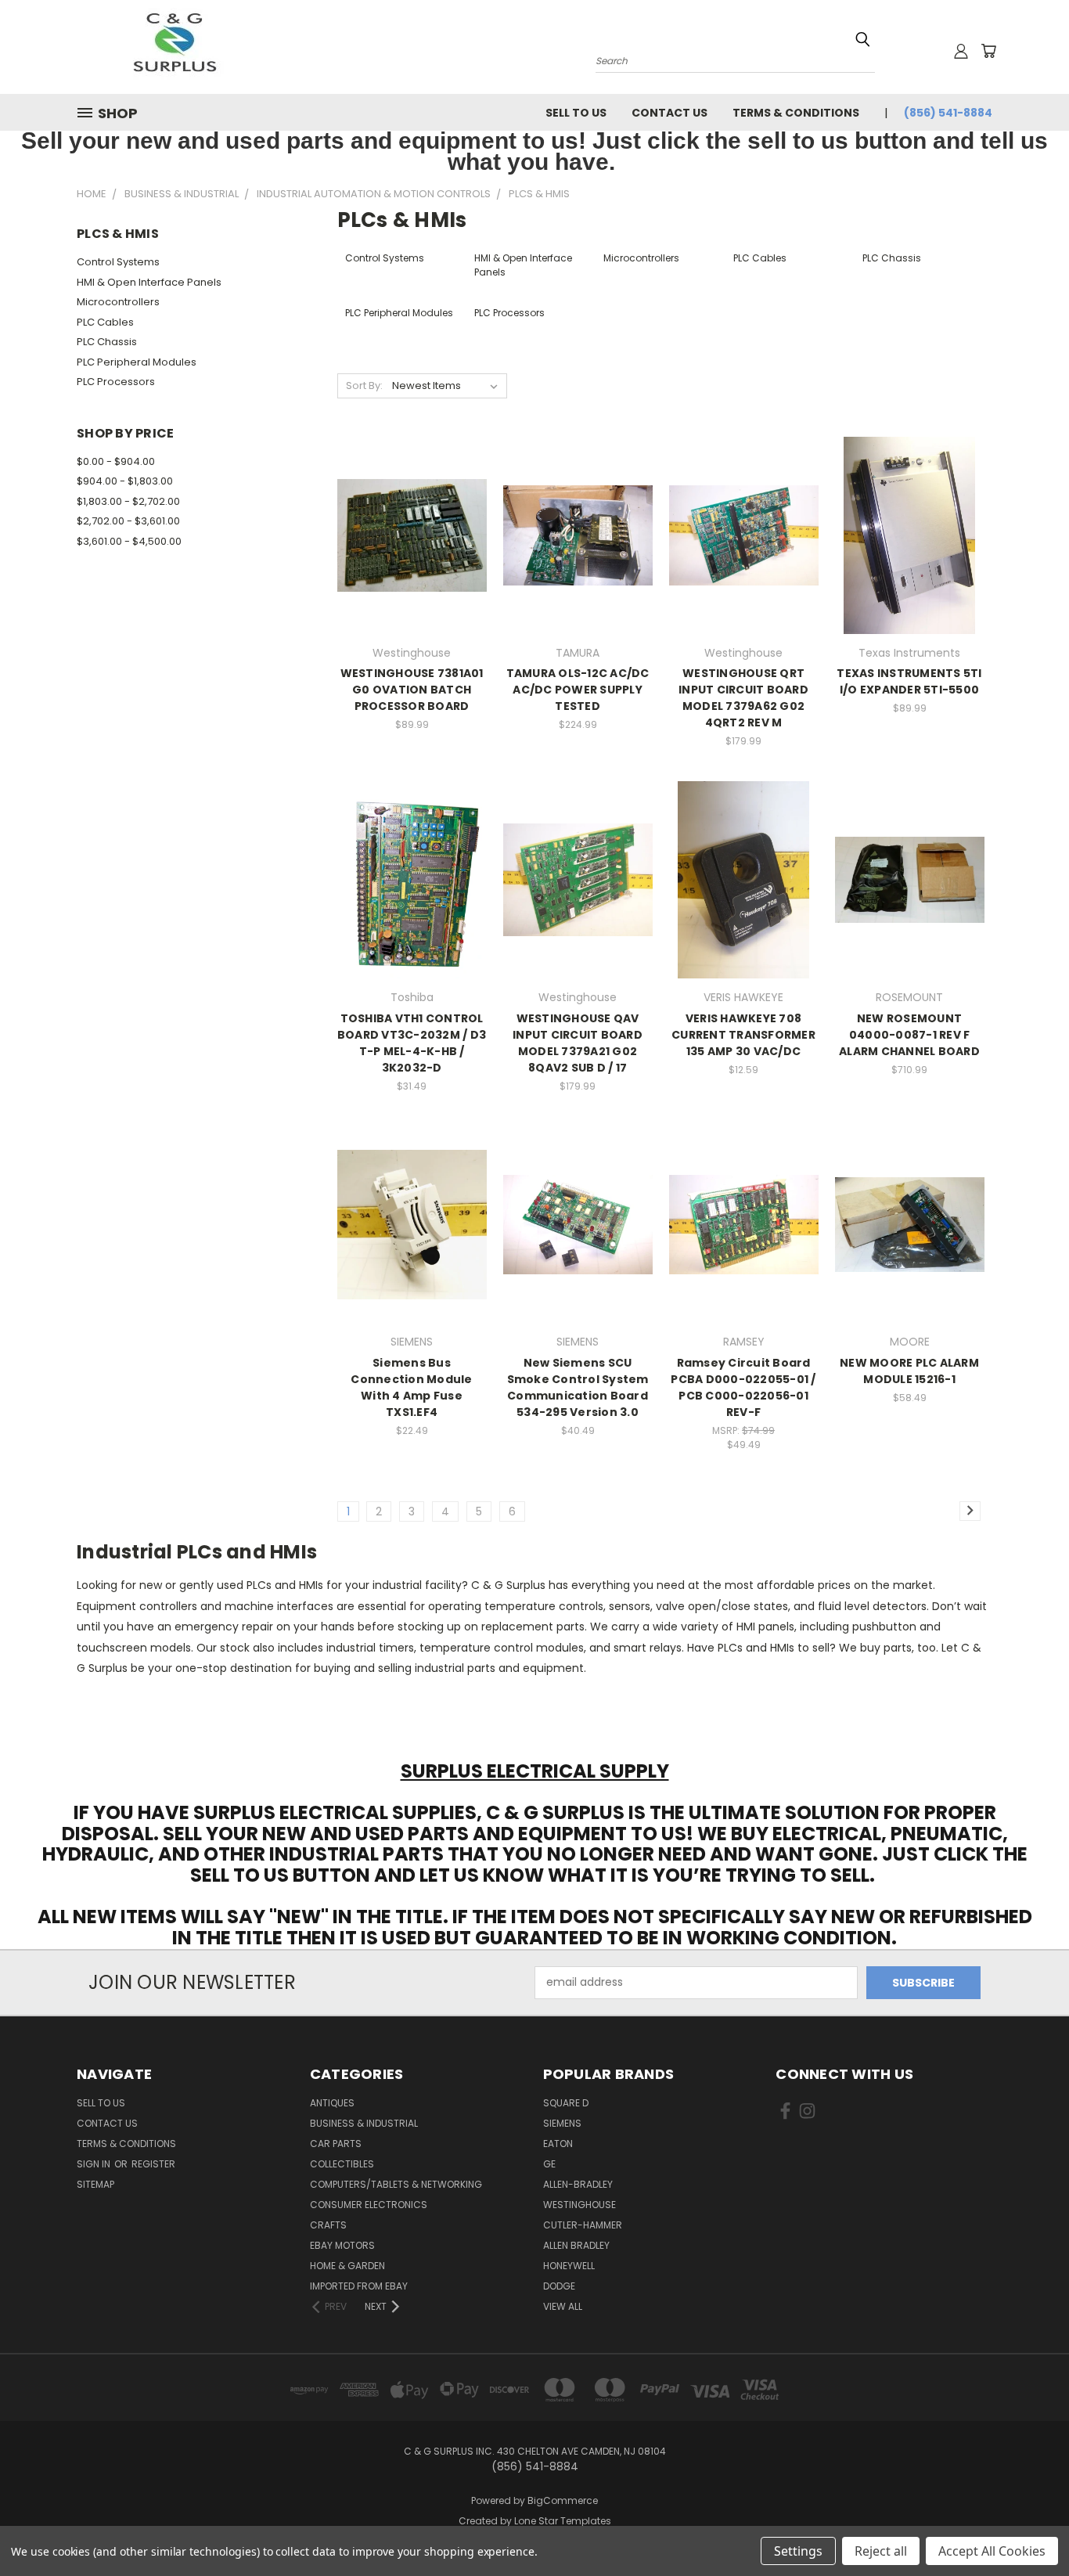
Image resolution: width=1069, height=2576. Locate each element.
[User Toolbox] (961, 51)
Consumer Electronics (369, 2205)
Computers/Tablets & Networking (396, 2184)
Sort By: (364, 385)
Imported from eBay (359, 2286)
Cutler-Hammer (583, 2225)
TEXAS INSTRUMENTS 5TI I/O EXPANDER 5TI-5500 (909, 681)
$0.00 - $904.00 (116, 461)
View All (563, 2306)
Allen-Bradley (578, 2184)
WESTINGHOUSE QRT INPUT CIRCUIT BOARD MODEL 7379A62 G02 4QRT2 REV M (743, 698)
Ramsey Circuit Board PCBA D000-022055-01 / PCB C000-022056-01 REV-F (743, 1387)
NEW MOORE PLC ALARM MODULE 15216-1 (909, 1371)
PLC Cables (105, 322)
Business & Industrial (364, 2123)
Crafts (328, 2225)
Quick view (412, 503)
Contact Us (669, 113)
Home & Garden (347, 2266)
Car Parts (336, 2144)
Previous (1028, 2527)
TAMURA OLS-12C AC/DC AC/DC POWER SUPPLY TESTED (578, 690)
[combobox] (735, 59)
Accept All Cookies (992, 2551)
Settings (798, 2551)
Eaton (558, 2144)
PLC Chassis (107, 342)
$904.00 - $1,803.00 (125, 481)
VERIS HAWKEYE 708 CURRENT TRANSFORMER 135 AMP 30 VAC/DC (743, 1035)
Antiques (332, 2103)
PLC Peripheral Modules (137, 362)
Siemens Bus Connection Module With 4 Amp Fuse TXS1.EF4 (411, 1387)
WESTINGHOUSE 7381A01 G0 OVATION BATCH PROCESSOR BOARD (412, 690)
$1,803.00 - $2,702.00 (128, 501)
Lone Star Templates (563, 2521)
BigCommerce (563, 2500)
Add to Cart (412, 562)
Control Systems (118, 262)
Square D (566, 2103)
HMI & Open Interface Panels (149, 282)
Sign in (95, 2164)
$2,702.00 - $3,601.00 (128, 521)
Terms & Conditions (796, 113)
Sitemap (95, 2184)
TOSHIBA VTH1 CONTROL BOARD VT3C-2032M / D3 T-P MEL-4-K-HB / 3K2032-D (412, 1043)
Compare (407, 533)
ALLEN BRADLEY (576, 2245)
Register (153, 2164)
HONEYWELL (569, 2266)
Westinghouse (579, 2205)
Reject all (881, 2551)
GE (549, 2164)
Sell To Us (576, 113)
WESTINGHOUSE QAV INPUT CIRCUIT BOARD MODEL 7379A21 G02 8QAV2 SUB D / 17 (578, 1043)
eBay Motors (342, 2245)
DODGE (559, 2286)
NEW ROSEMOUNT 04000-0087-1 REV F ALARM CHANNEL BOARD (909, 1035)
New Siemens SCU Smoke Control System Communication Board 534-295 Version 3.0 (578, 1387)
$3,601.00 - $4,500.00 (129, 541)
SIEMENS (562, 2123)
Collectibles (342, 2164)
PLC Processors (116, 382)
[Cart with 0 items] (988, 51)
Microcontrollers (118, 302)
